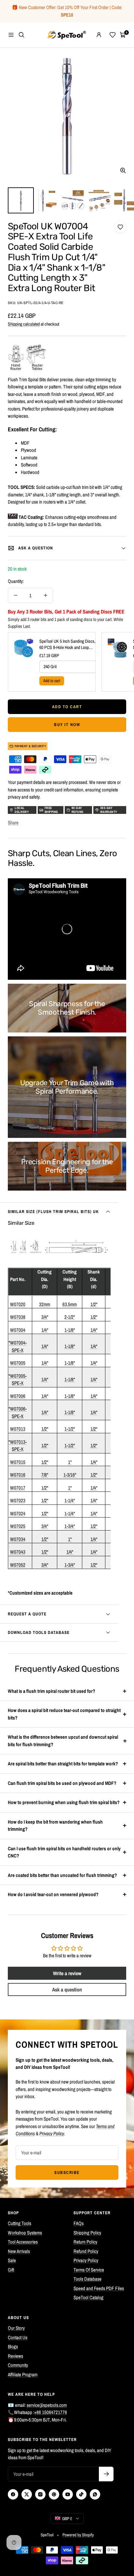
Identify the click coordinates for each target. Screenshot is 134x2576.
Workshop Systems (25, 2233)
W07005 (18, 1363)
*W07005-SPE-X (18, 1380)
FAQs (79, 2223)
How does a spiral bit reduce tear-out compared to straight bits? (64, 1714)
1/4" (45, 1330)
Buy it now (67, 725)
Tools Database (87, 2279)
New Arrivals (19, 2251)
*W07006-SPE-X (18, 1412)
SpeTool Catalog (88, 2297)
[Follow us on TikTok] (81, 2494)
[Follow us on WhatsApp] (95, 2494)
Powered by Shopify (78, 2535)
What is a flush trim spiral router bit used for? (52, 1691)
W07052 (18, 1565)
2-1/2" (70, 1317)
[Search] (21, 35)
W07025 (18, 1526)
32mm (45, 1304)
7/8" (45, 1475)
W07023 (18, 1500)
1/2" (94, 1304)
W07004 (18, 1330)
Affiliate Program (23, 2374)
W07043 (18, 1552)
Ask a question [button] (67, 1989)
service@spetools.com (47, 2405)
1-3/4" (70, 1526)
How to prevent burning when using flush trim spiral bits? (64, 1802)
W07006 (18, 1396)
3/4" (45, 1317)
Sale (12, 2260)
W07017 (18, 1488)
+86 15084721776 (51, 2412)
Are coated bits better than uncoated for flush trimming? (62, 1875)
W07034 (18, 1539)
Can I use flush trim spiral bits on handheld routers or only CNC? (64, 1852)
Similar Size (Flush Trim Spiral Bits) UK (53, 1212)
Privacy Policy (86, 2260)
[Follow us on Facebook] (13, 2494)
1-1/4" (70, 1500)
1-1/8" (70, 1330)
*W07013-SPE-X (18, 1446)
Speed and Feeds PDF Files (99, 2288)
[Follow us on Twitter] (27, 2494)
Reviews (15, 2356)
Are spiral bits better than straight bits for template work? (63, 1764)
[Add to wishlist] (120, 227)
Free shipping (51, 810)
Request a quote (27, 1614)
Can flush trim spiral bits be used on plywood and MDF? (62, 1783)
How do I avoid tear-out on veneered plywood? (53, 1894)
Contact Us (18, 2337)
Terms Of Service (89, 2270)
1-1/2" (70, 1429)
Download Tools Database (39, 1632)
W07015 (18, 1462)
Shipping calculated (24, 324)
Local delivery (22, 810)
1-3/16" (70, 1475)
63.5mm (70, 1304)
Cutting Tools (20, 2223)
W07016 (18, 1475)
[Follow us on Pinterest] (54, 2494)
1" (70, 1462)
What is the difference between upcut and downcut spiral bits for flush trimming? (63, 1741)
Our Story (16, 2328)
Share (13, 823)
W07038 (18, 1317)
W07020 (18, 1304)
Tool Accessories (23, 2242)
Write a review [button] (67, 1973)
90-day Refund (78, 810)
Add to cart (52, 681)
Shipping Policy (87, 2233)
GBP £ (67, 2519)
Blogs (13, 2347)
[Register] (106, 2474)
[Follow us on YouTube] (68, 2494)
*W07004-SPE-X (18, 1346)
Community (18, 2365)
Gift (11, 2270)
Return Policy (85, 2242)
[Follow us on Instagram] (40, 2494)
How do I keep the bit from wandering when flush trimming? (55, 1826)
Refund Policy (86, 2251)
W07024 (18, 1513)
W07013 (18, 1429)
